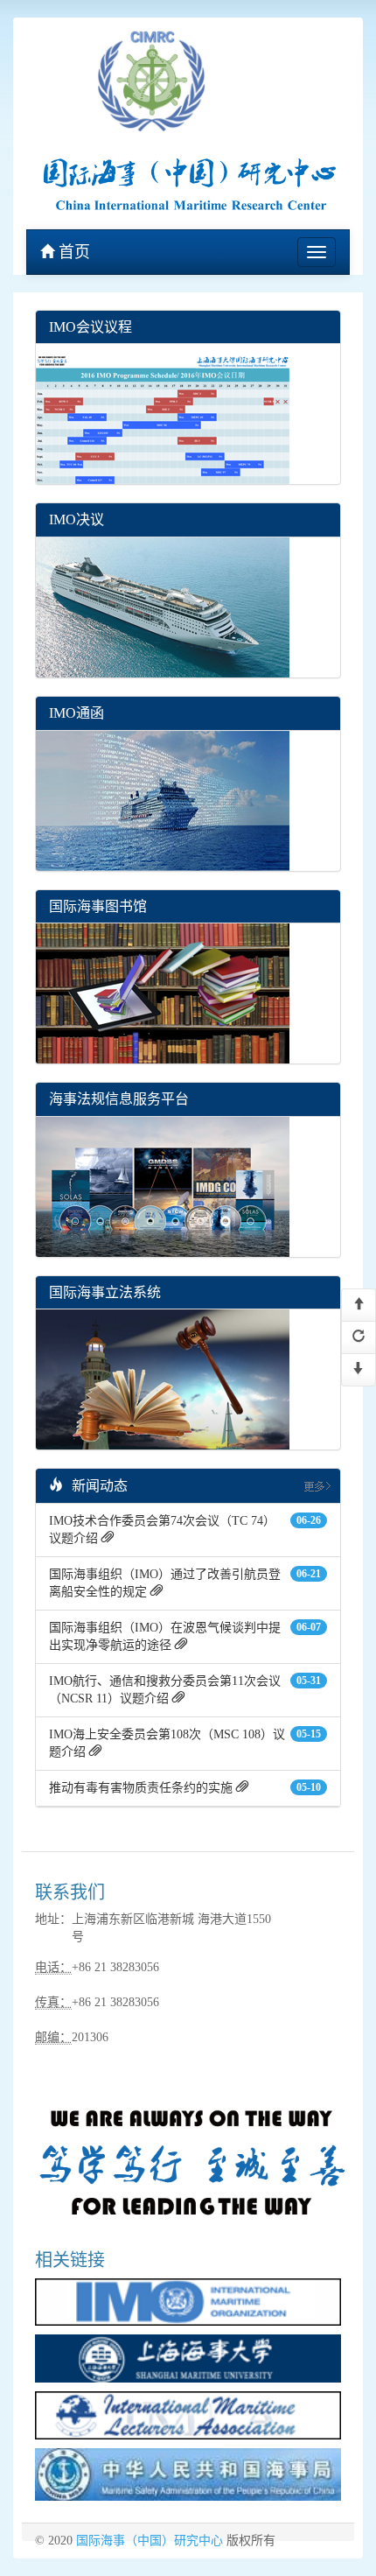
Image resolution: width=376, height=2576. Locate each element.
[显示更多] (316, 1485)
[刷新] (359, 1337)
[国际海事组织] (188, 2301)
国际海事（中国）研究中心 (150, 2541)
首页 (72, 252)
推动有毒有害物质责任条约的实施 (141, 1788)
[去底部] (359, 1370)
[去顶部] (359, 1305)
